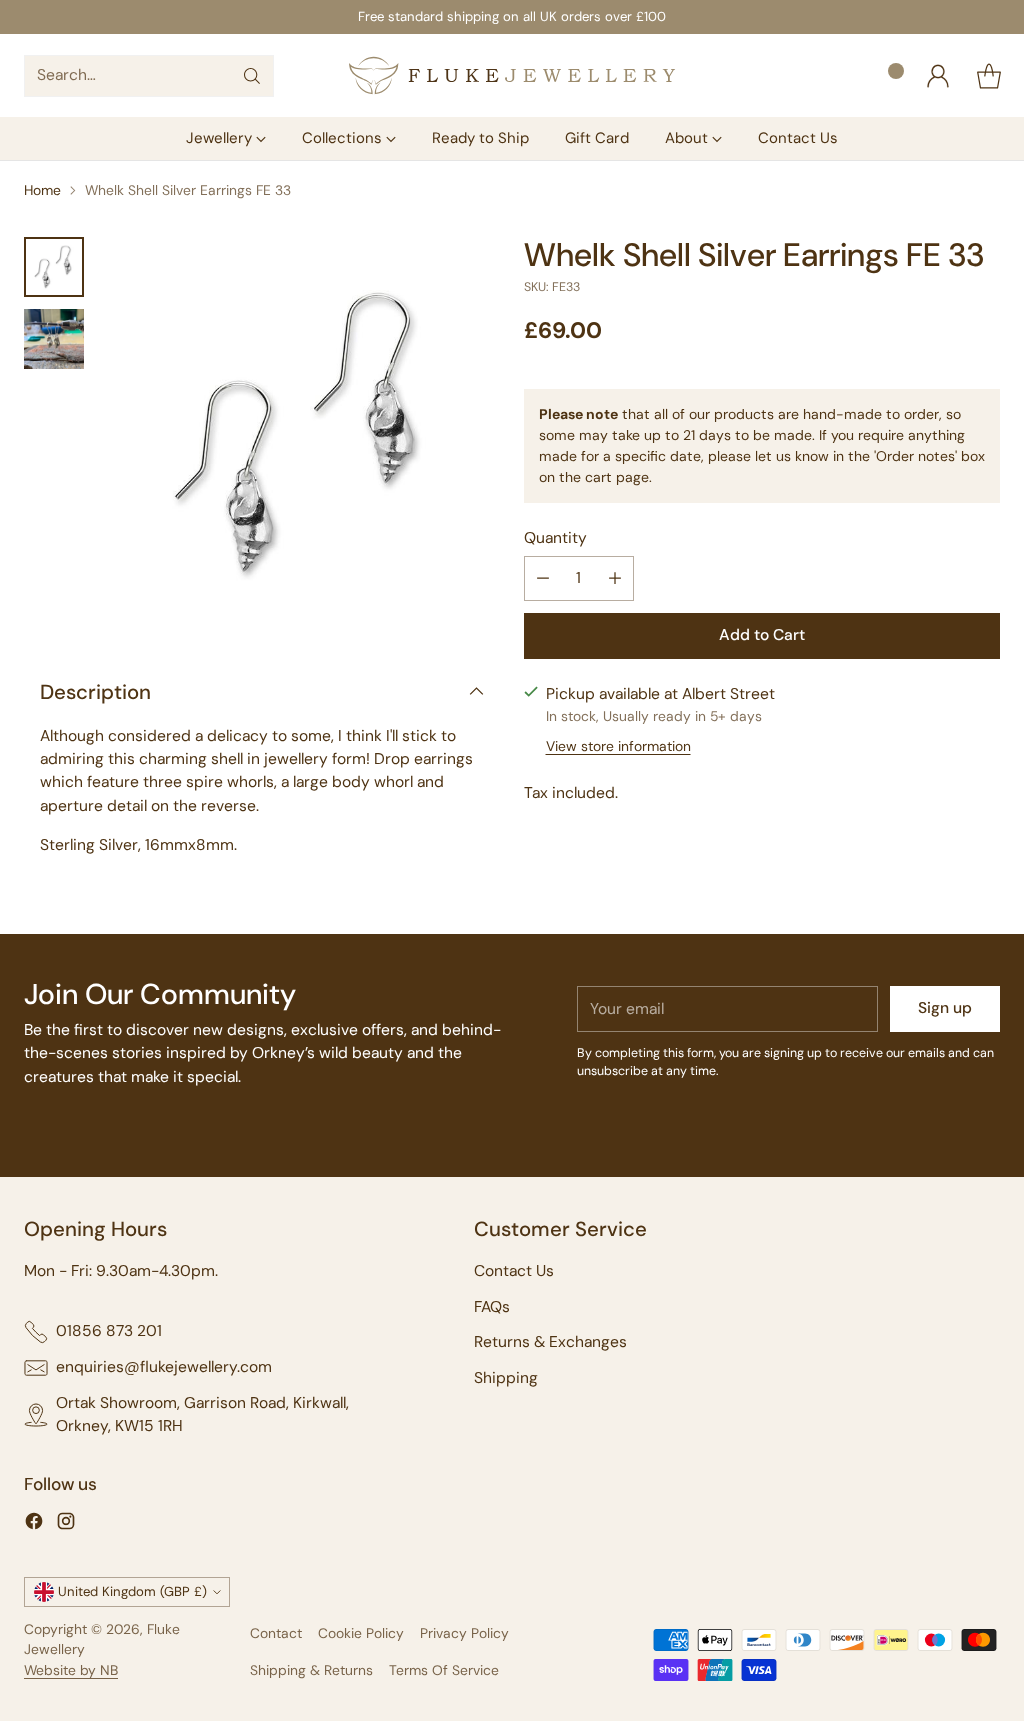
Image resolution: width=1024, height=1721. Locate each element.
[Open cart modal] (989, 76)
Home (42, 190)
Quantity (555, 538)
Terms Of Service (444, 1670)
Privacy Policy (464, 1633)
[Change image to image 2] (54, 339)
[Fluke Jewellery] (512, 75)
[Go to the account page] (938, 76)
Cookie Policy (361, 1633)
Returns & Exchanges (550, 1342)
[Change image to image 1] (54, 267)
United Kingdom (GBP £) (132, 1591)
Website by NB (71, 1670)
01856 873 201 (109, 1331)
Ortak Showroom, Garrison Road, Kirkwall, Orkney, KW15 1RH (202, 1414)
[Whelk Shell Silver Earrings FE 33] (302, 435)
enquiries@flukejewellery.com (164, 1367)
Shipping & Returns (311, 1670)
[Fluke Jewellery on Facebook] (34, 1524)
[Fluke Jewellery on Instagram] (66, 1524)
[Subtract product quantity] (543, 578)
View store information (618, 746)
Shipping (506, 1378)
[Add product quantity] (615, 578)
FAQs (492, 1307)
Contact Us (514, 1271)
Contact (276, 1633)
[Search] (252, 76)
